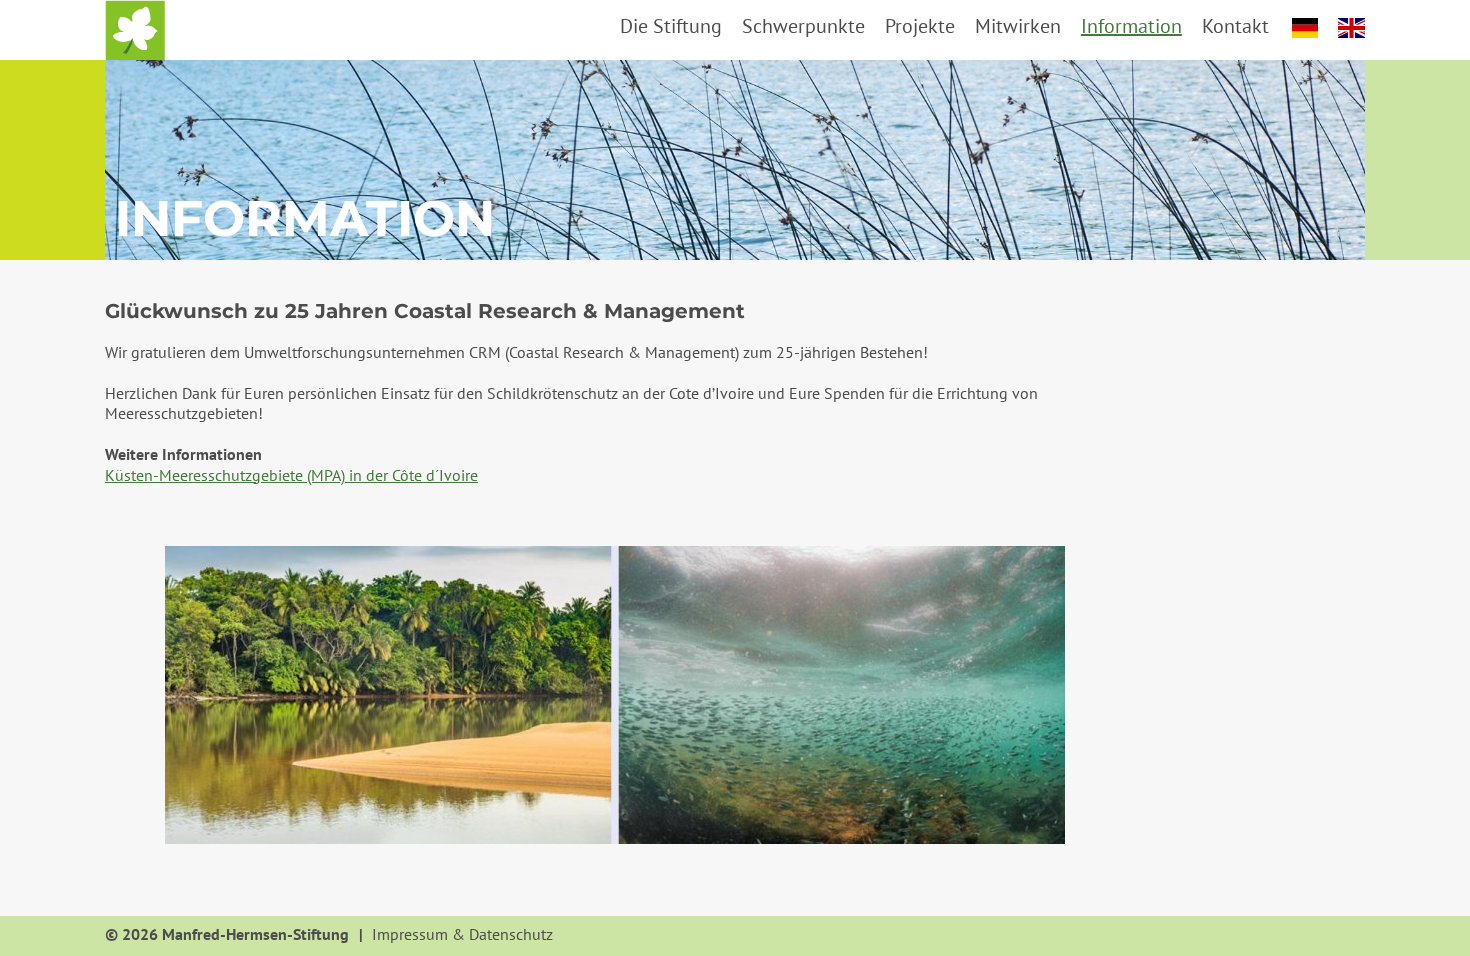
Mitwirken (1018, 26)
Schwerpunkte (803, 26)
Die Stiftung (671, 26)
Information (1131, 26)
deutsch (1305, 28)
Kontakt (1235, 26)
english (1351, 28)
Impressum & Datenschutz (462, 935)
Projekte (920, 26)
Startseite (135, 30)
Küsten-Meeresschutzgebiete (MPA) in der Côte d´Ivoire (291, 475)
